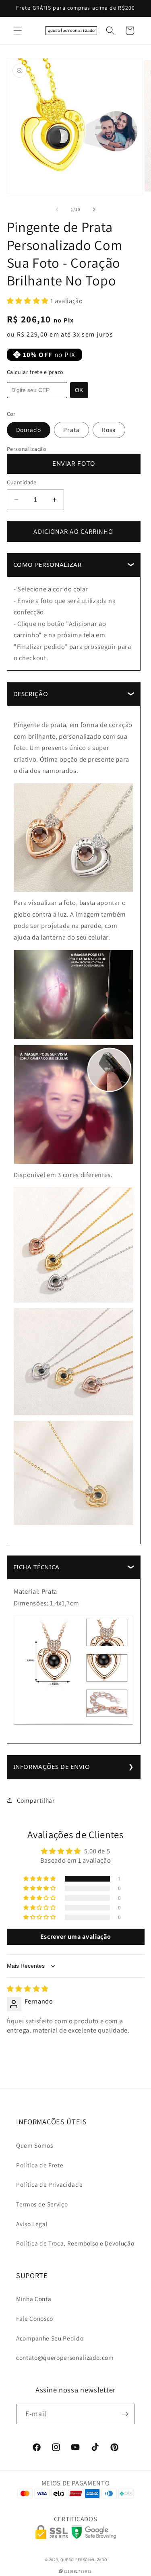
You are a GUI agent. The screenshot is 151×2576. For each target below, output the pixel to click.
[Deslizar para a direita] (94, 209)
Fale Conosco (35, 2318)
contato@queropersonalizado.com (65, 2357)
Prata (71, 430)
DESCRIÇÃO (31, 694)
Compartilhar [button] (36, 1800)
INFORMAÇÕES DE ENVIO (52, 1766)
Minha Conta (34, 2299)
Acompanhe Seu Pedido (50, 2338)
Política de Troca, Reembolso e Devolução (75, 2243)
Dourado (29, 430)
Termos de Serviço (42, 2204)
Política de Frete (40, 2165)
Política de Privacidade (49, 2184)
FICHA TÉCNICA (37, 1567)
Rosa (109, 430)
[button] (18, 31)
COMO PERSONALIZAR (48, 564)
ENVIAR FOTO (73, 464)
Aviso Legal (32, 2224)
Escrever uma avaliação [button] (76, 1937)
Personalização (27, 449)
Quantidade (22, 482)
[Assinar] (125, 2414)
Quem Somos (35, 2145)
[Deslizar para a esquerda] (57, 209)
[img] (28, 1989)
